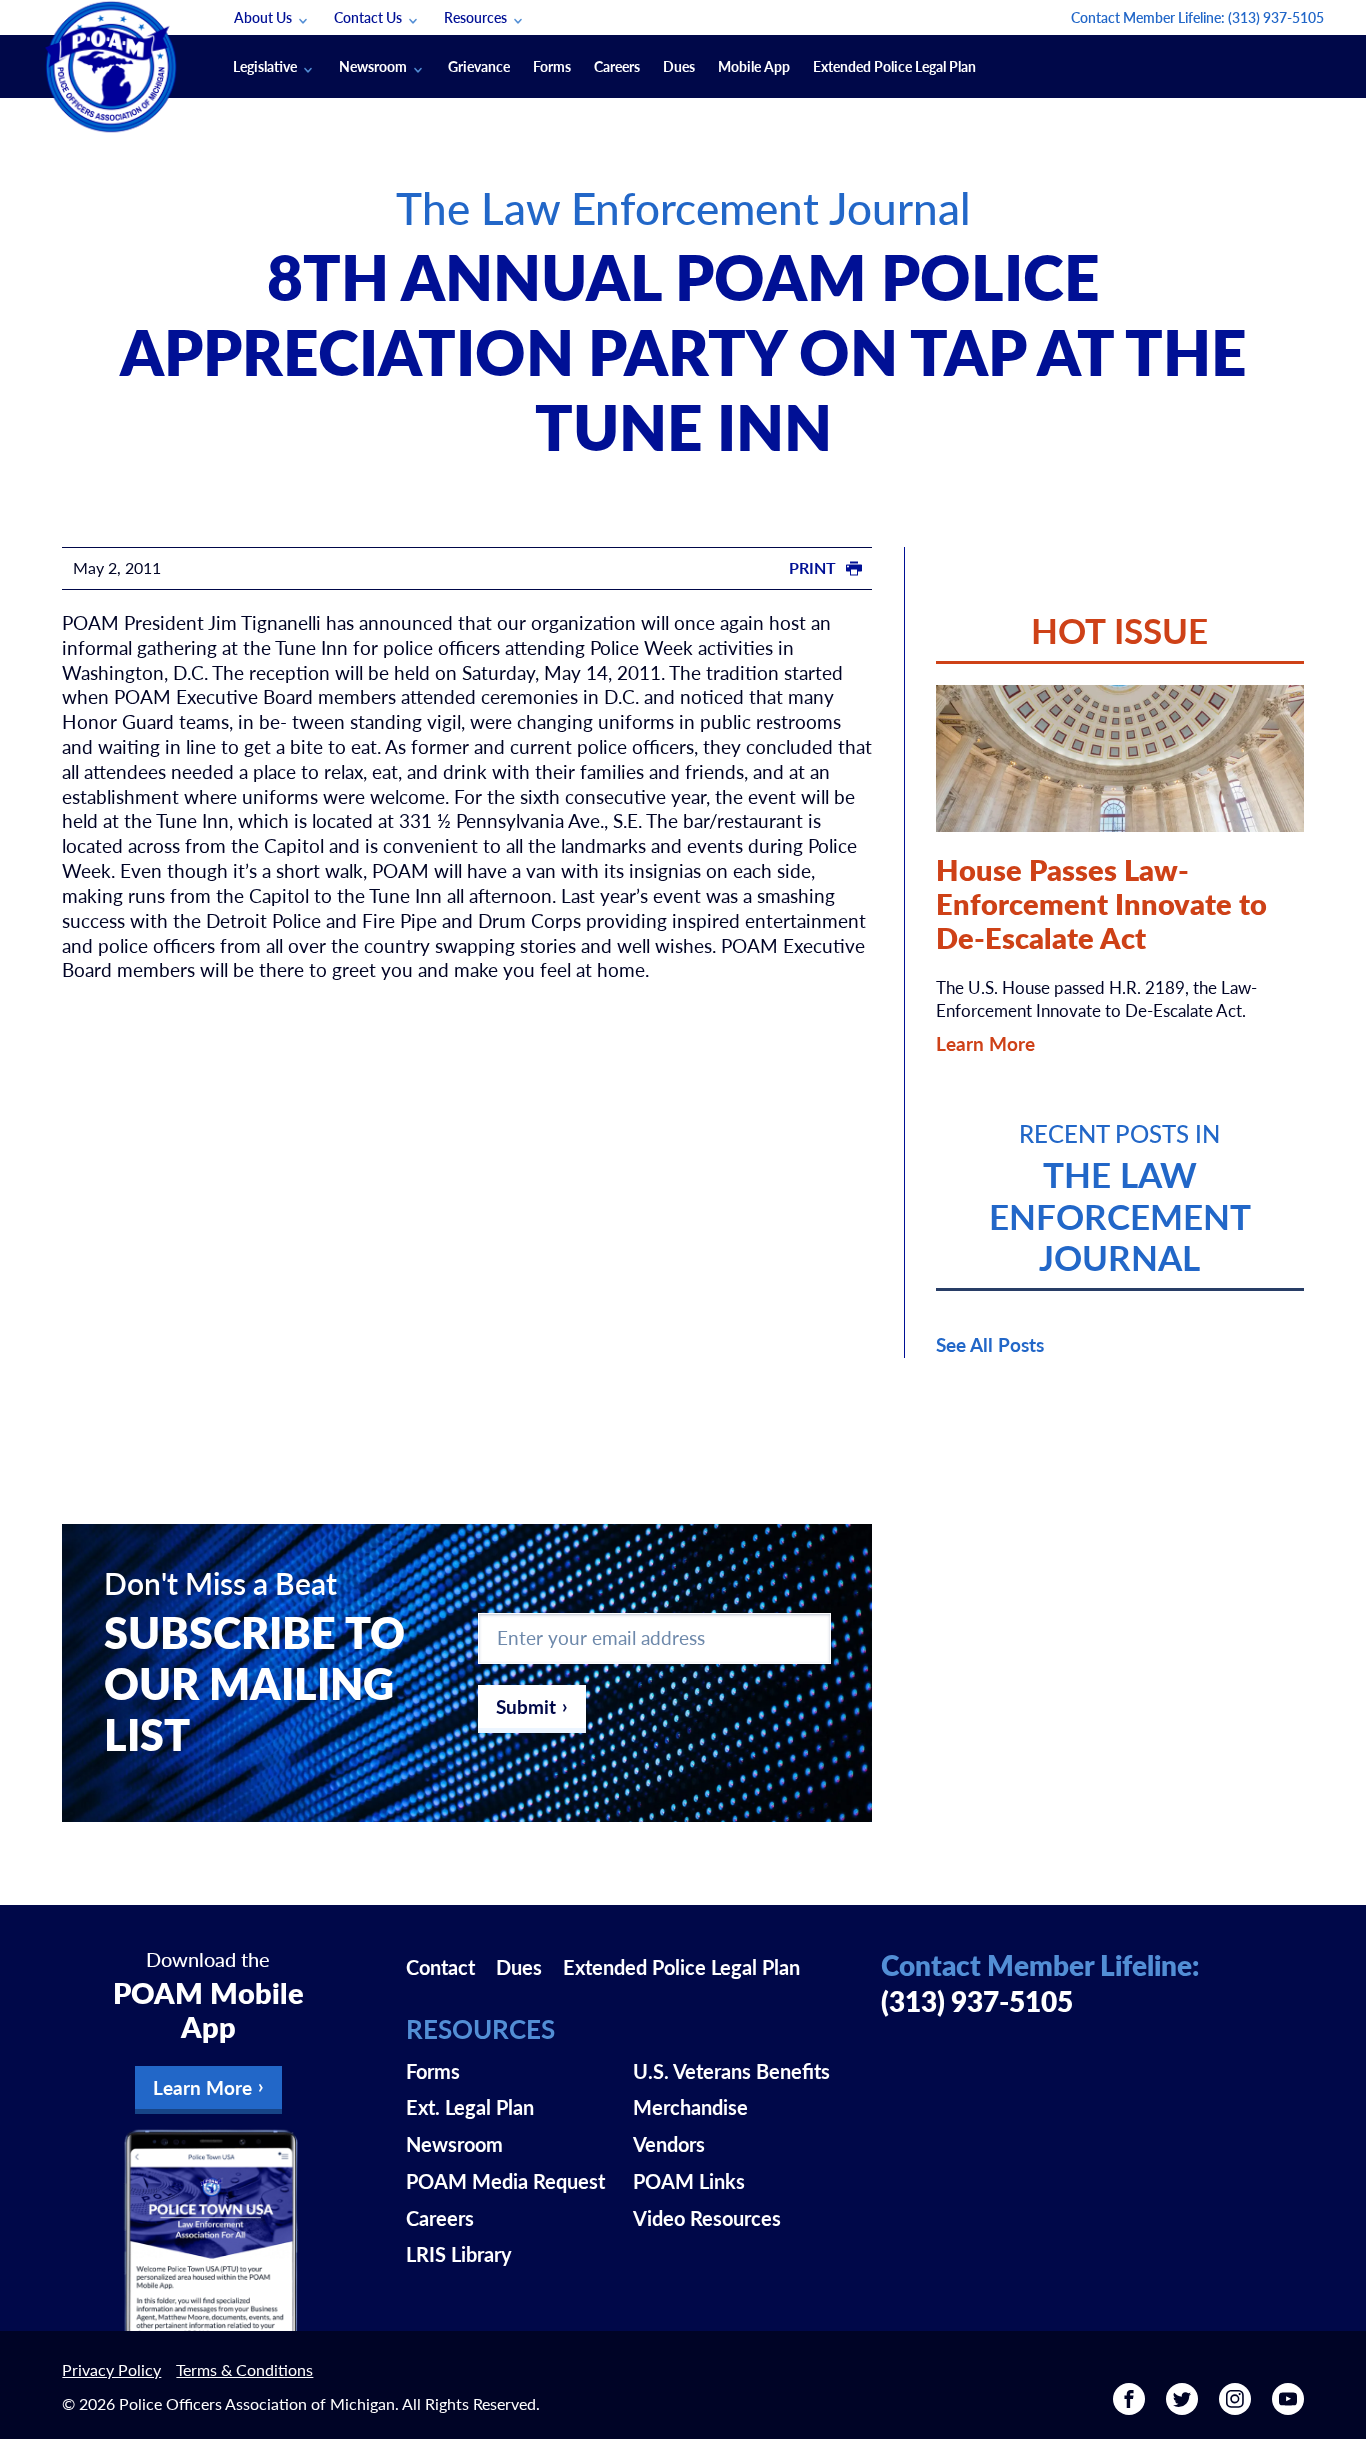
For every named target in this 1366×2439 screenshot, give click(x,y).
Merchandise (690, 2107)
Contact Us (368, 17)
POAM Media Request (505, 2181)
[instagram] (1235, 2406)
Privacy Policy (111, 2369)
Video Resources (707, 2218)
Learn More (985, 1043)
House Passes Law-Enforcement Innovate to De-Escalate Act (1101, 904)
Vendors (669, 2144)
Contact (440, 1967)
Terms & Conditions (244, 2369)
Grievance (479, 66)
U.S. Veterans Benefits (731, 2071)
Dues (679, 66)
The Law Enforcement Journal (683, 207)
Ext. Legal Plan (470, 2107)
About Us (263, 17)
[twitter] (1182, 2406)
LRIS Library (459, 2254)
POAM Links (689, 2181)
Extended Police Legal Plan (894, 66)
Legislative (265, 66)
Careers (617, 66)
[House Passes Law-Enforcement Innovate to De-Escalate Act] (1120, 758)
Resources (475, 17)
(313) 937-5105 (1276, 17)
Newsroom (373, 66)
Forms (552, 66)
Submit (526, 1706)
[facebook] (1129, 2406)
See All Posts (990, 1344)
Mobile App (754, 66)
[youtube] (1288, 2406)
